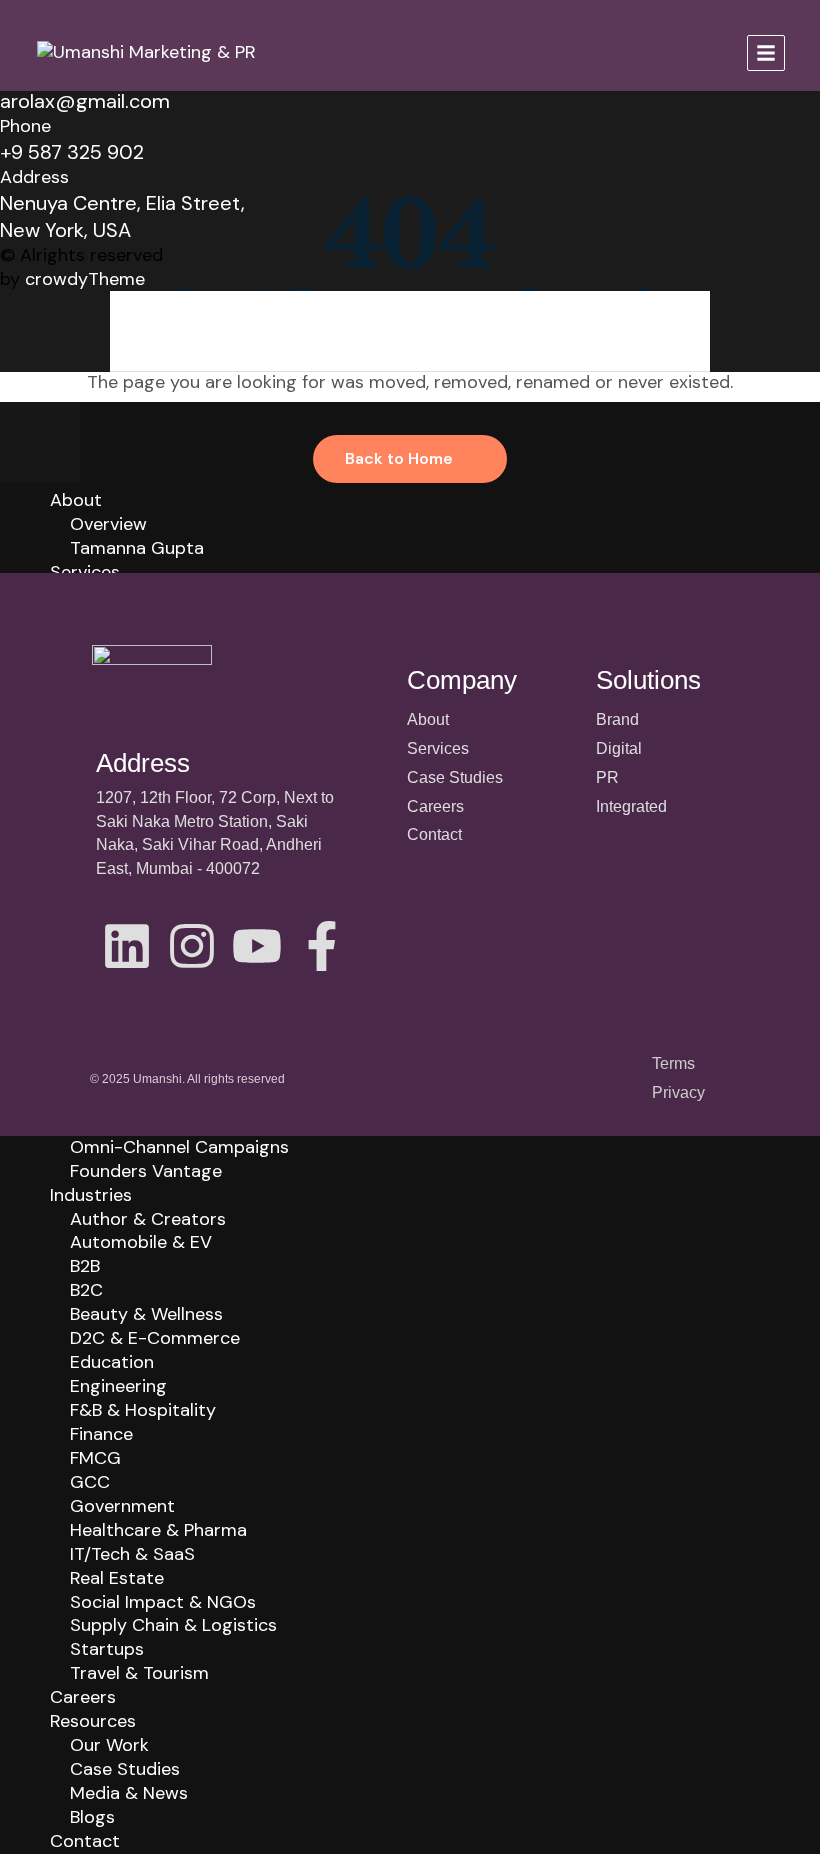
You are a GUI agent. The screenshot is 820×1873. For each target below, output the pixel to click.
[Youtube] (257, 946)
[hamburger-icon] (766, 53)
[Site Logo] (146, 52)
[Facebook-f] (322, 946)
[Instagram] (192, 946)
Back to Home (399, 458)
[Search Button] (700, 331)
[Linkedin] (127, 946)
